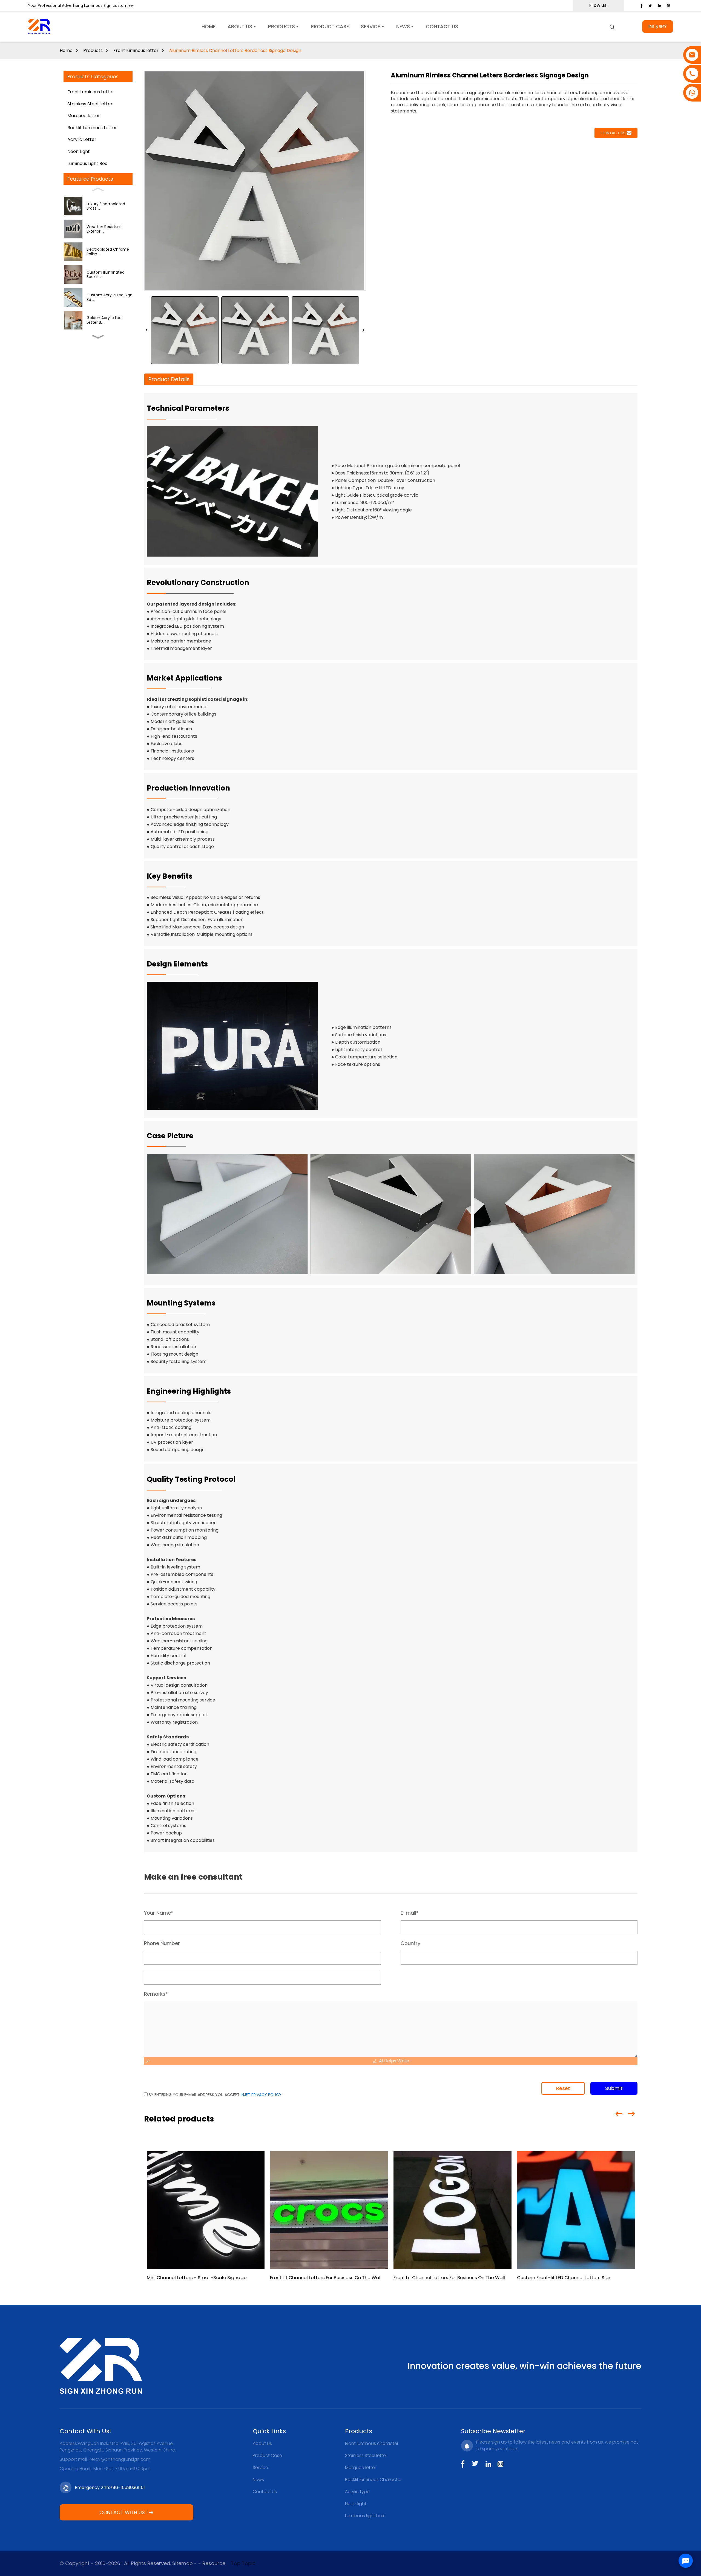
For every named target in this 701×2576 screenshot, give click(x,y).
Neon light (79, 151)
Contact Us (265, 2492)
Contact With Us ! (124, 2512)
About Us (262, 2443)
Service (260, 2468)
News (258, 2480)
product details (169, 379)
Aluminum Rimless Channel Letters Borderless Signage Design (235, 50)
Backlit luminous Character (373, 2480)
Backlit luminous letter (92, 128)
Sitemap (182, 2563)
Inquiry (658, 26)
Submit (614, 2088)
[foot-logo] (101, 2366)
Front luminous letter (136, 50)
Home (66, 50)
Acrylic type (357, 2492)
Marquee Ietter (84, 116)
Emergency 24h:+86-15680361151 (110, 2487)
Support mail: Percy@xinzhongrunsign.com (105, 2459)
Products (93, 50)
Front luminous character (372, 2443)
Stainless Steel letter (90, 104)
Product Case (267, 2455)
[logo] (39, 27)
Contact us (613, 133)
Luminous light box (87, 163)
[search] (612, 27)
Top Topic (243, 2563)
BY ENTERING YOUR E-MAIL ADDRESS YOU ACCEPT (215, 2095)
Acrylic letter (82, 139)
